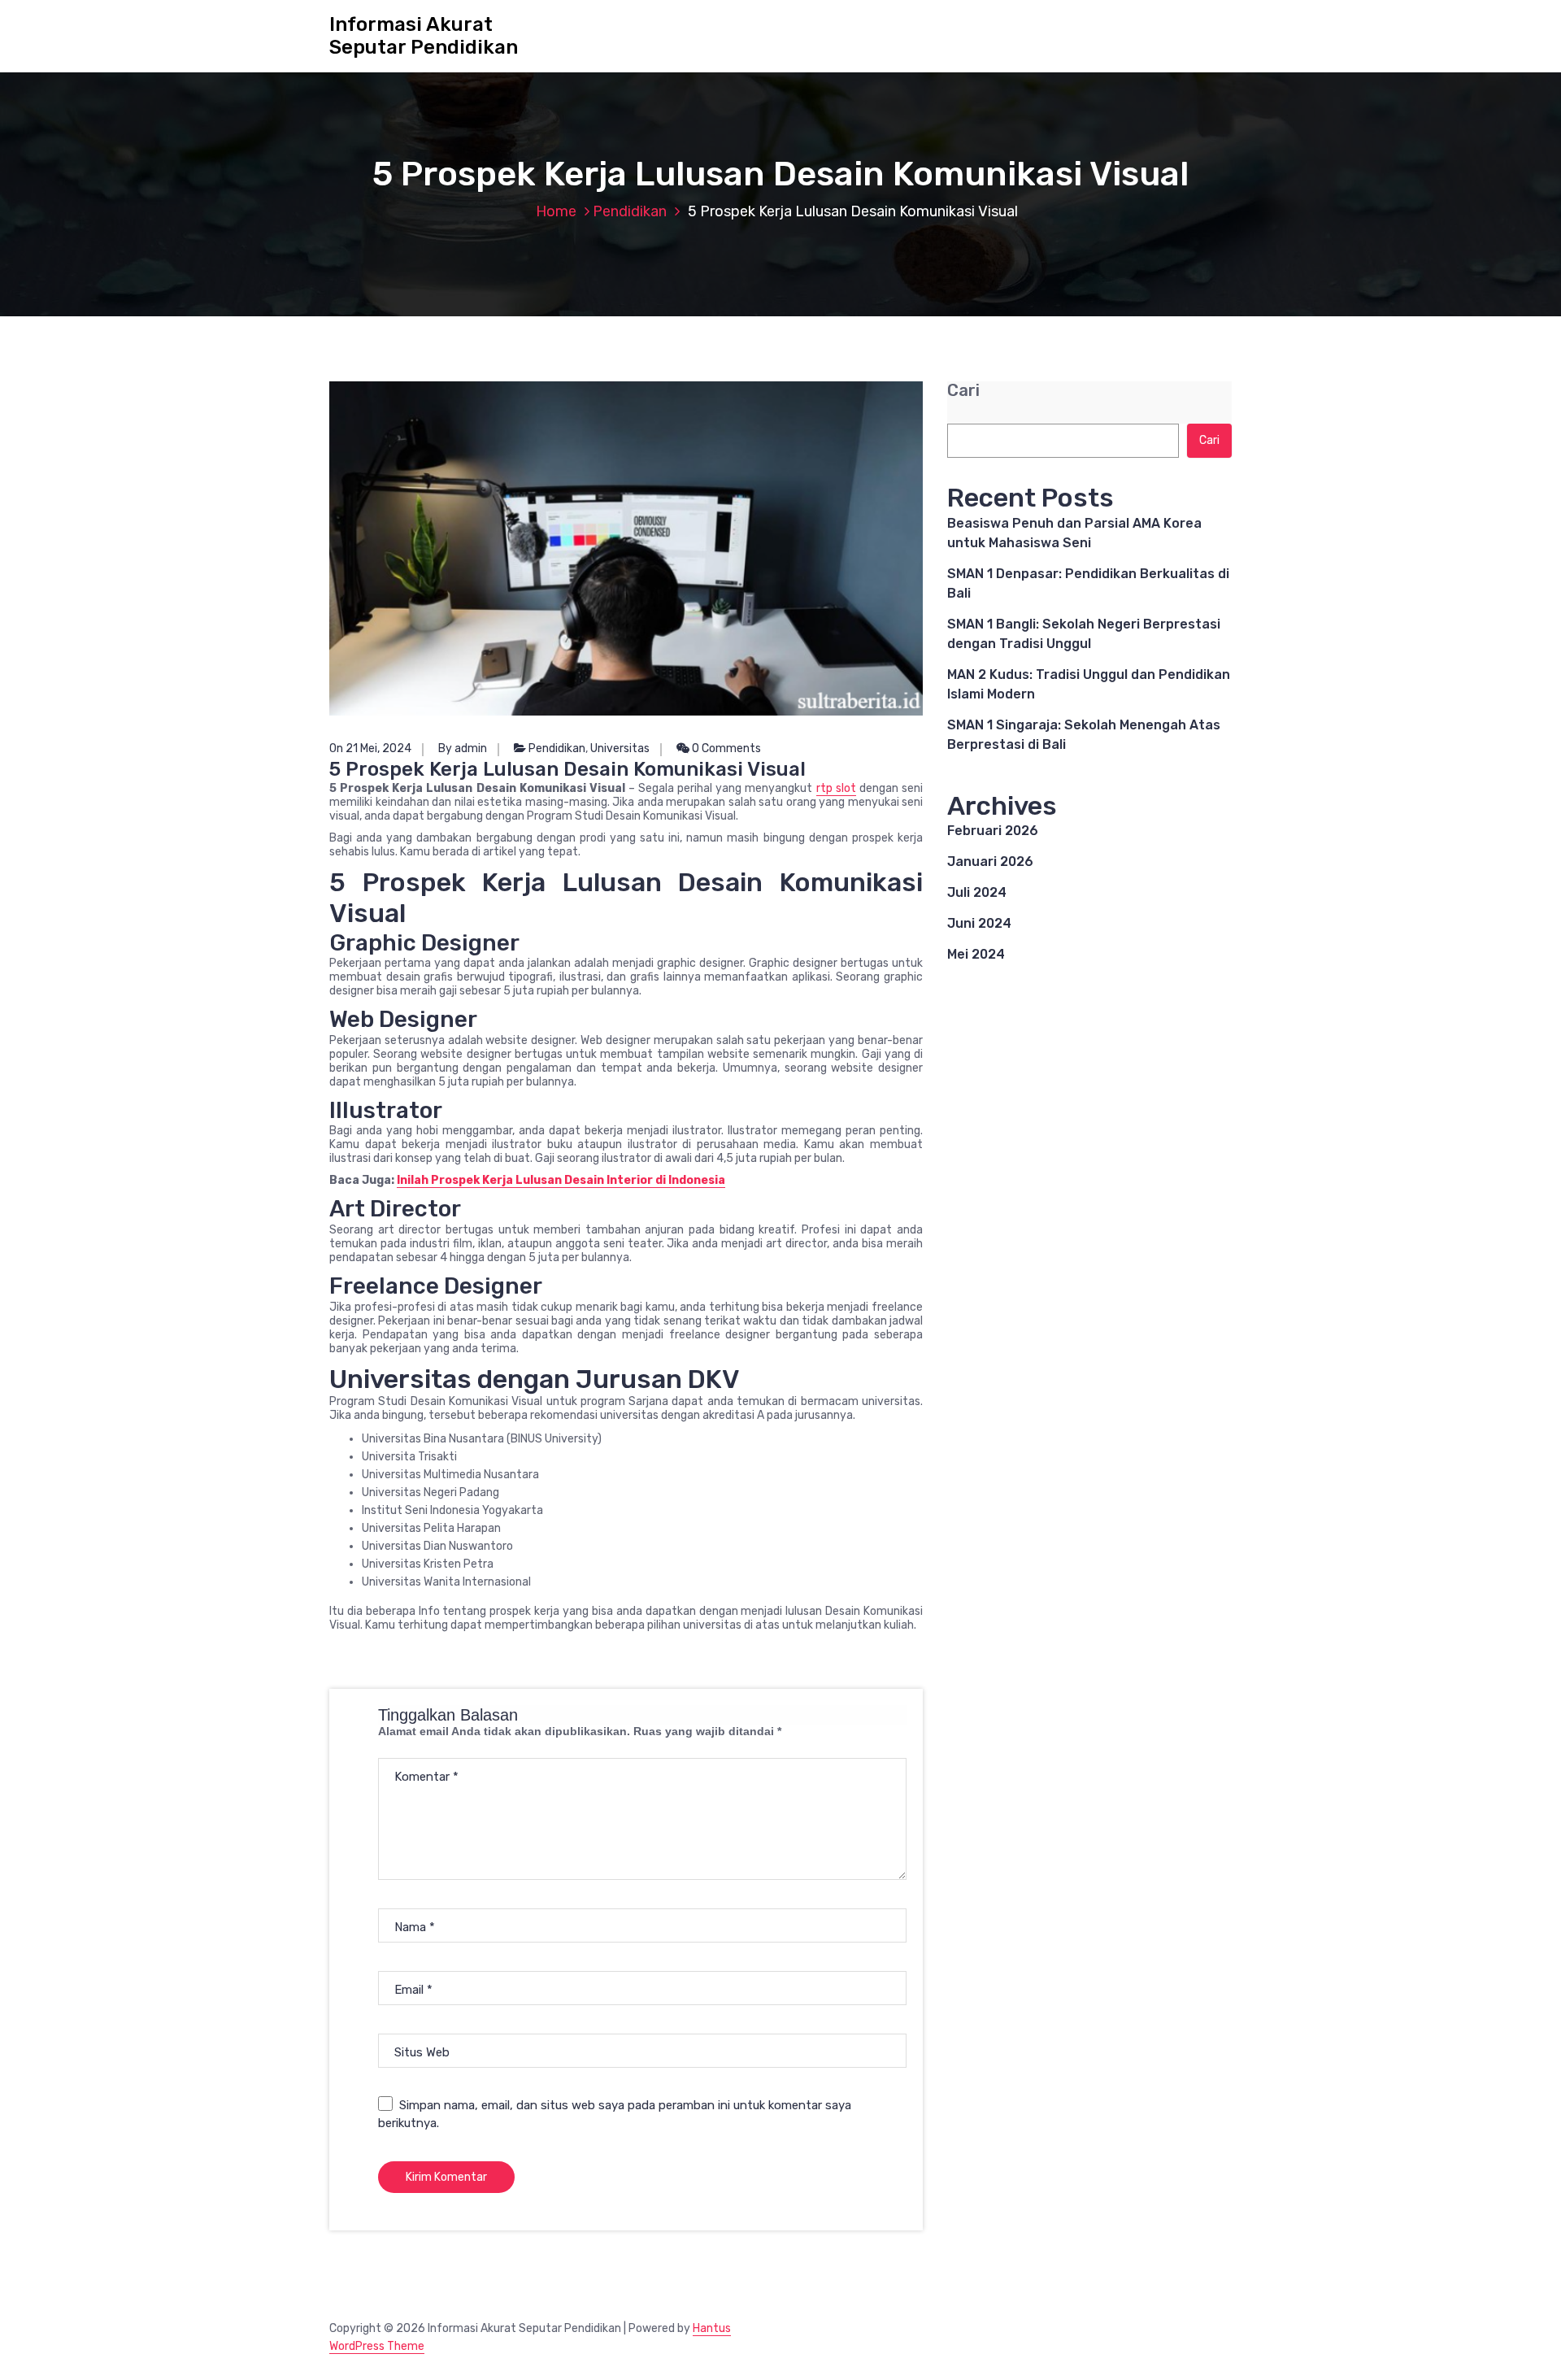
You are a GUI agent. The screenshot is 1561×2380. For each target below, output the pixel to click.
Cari (963, 391)
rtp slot (836, 788)
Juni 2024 (979, 923)
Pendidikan (630, 211)
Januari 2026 (990, 861)
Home (556, 211)
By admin (463, 748)
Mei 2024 (976, 954)
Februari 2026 (993, 831)
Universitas (620, 748)
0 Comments (725, 748)
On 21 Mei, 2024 (370, 748)
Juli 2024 (977, 892)
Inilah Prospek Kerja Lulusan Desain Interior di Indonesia (561, 1180)
